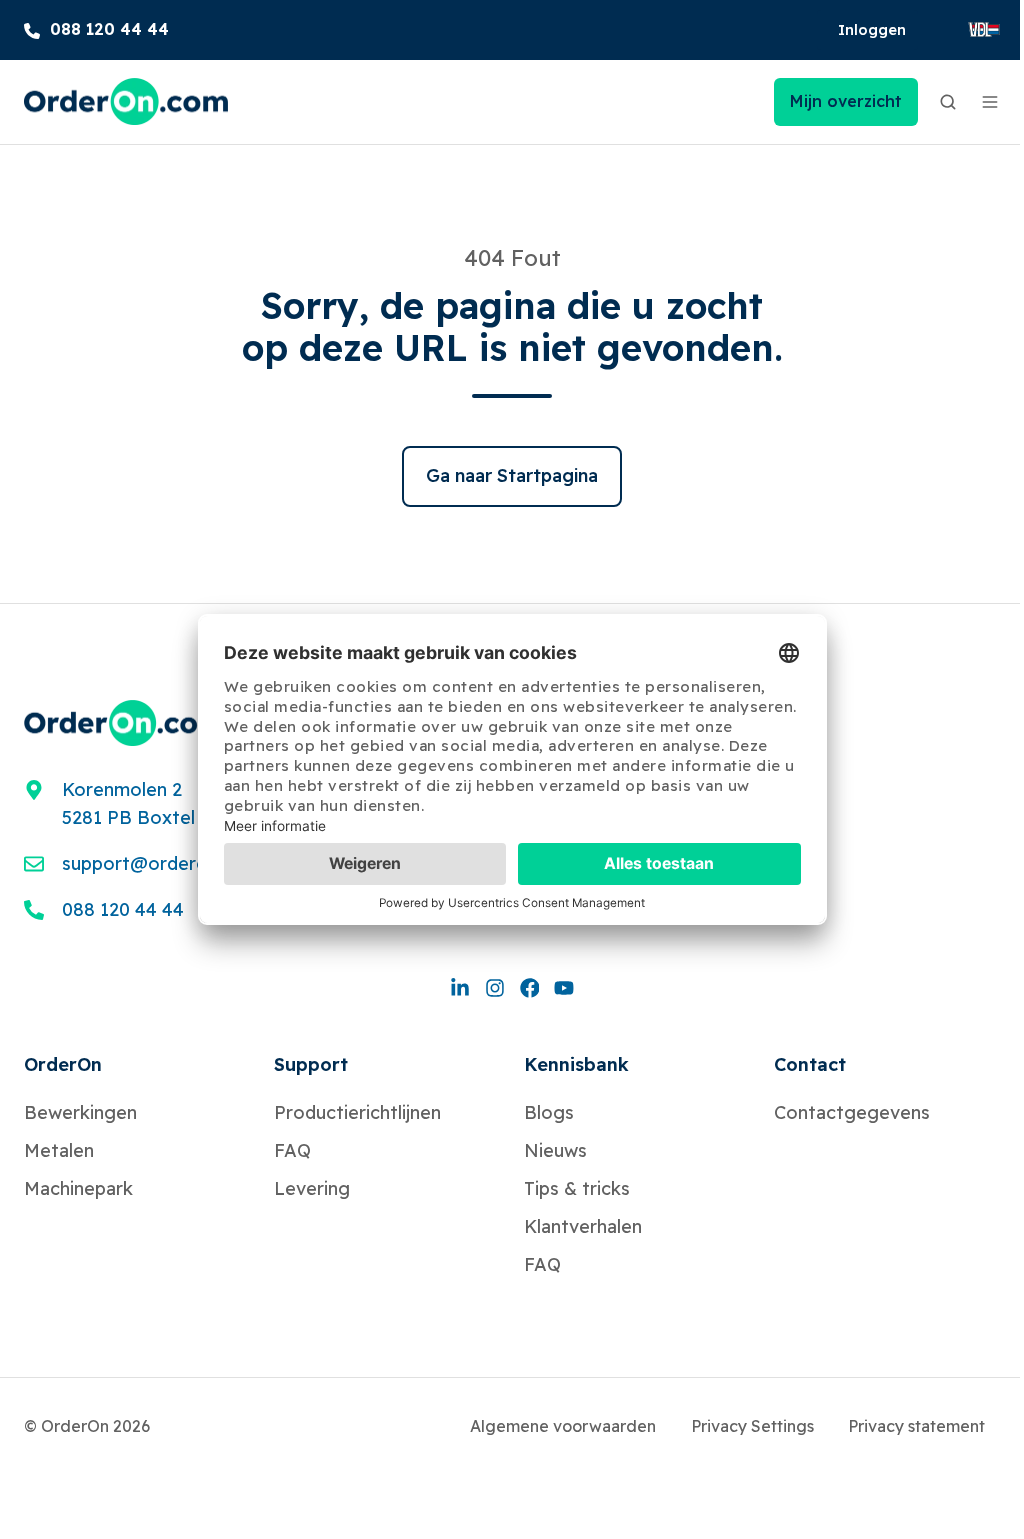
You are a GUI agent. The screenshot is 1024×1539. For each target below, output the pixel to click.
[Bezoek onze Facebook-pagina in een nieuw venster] (530, 986)
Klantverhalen (583, 1226)
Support (311, 1064)
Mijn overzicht (846, 101)
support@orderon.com (161, 863)
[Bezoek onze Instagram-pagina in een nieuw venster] (495, 986)
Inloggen (872, 29)
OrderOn (63, 1064)
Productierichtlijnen (357, 1112)
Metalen (59, 1150)
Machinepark (78, 1188)
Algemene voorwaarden (563, 1426)
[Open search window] (948, 102)
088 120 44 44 (123, 909)
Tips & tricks (577, 1188)
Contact (810, 1064)
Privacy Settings (752, 1426)
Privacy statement (916, 1426)
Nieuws (555, 1150)
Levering (312, 1188)
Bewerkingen (80, 1112)
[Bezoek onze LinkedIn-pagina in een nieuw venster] (460, 986)
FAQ (292, 1150)
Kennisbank (576, 1064)
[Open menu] (990, 102)
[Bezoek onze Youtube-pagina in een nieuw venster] (564, 986)
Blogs (549, 1112)
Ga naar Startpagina (512, 475)
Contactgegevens (852, 1112)
